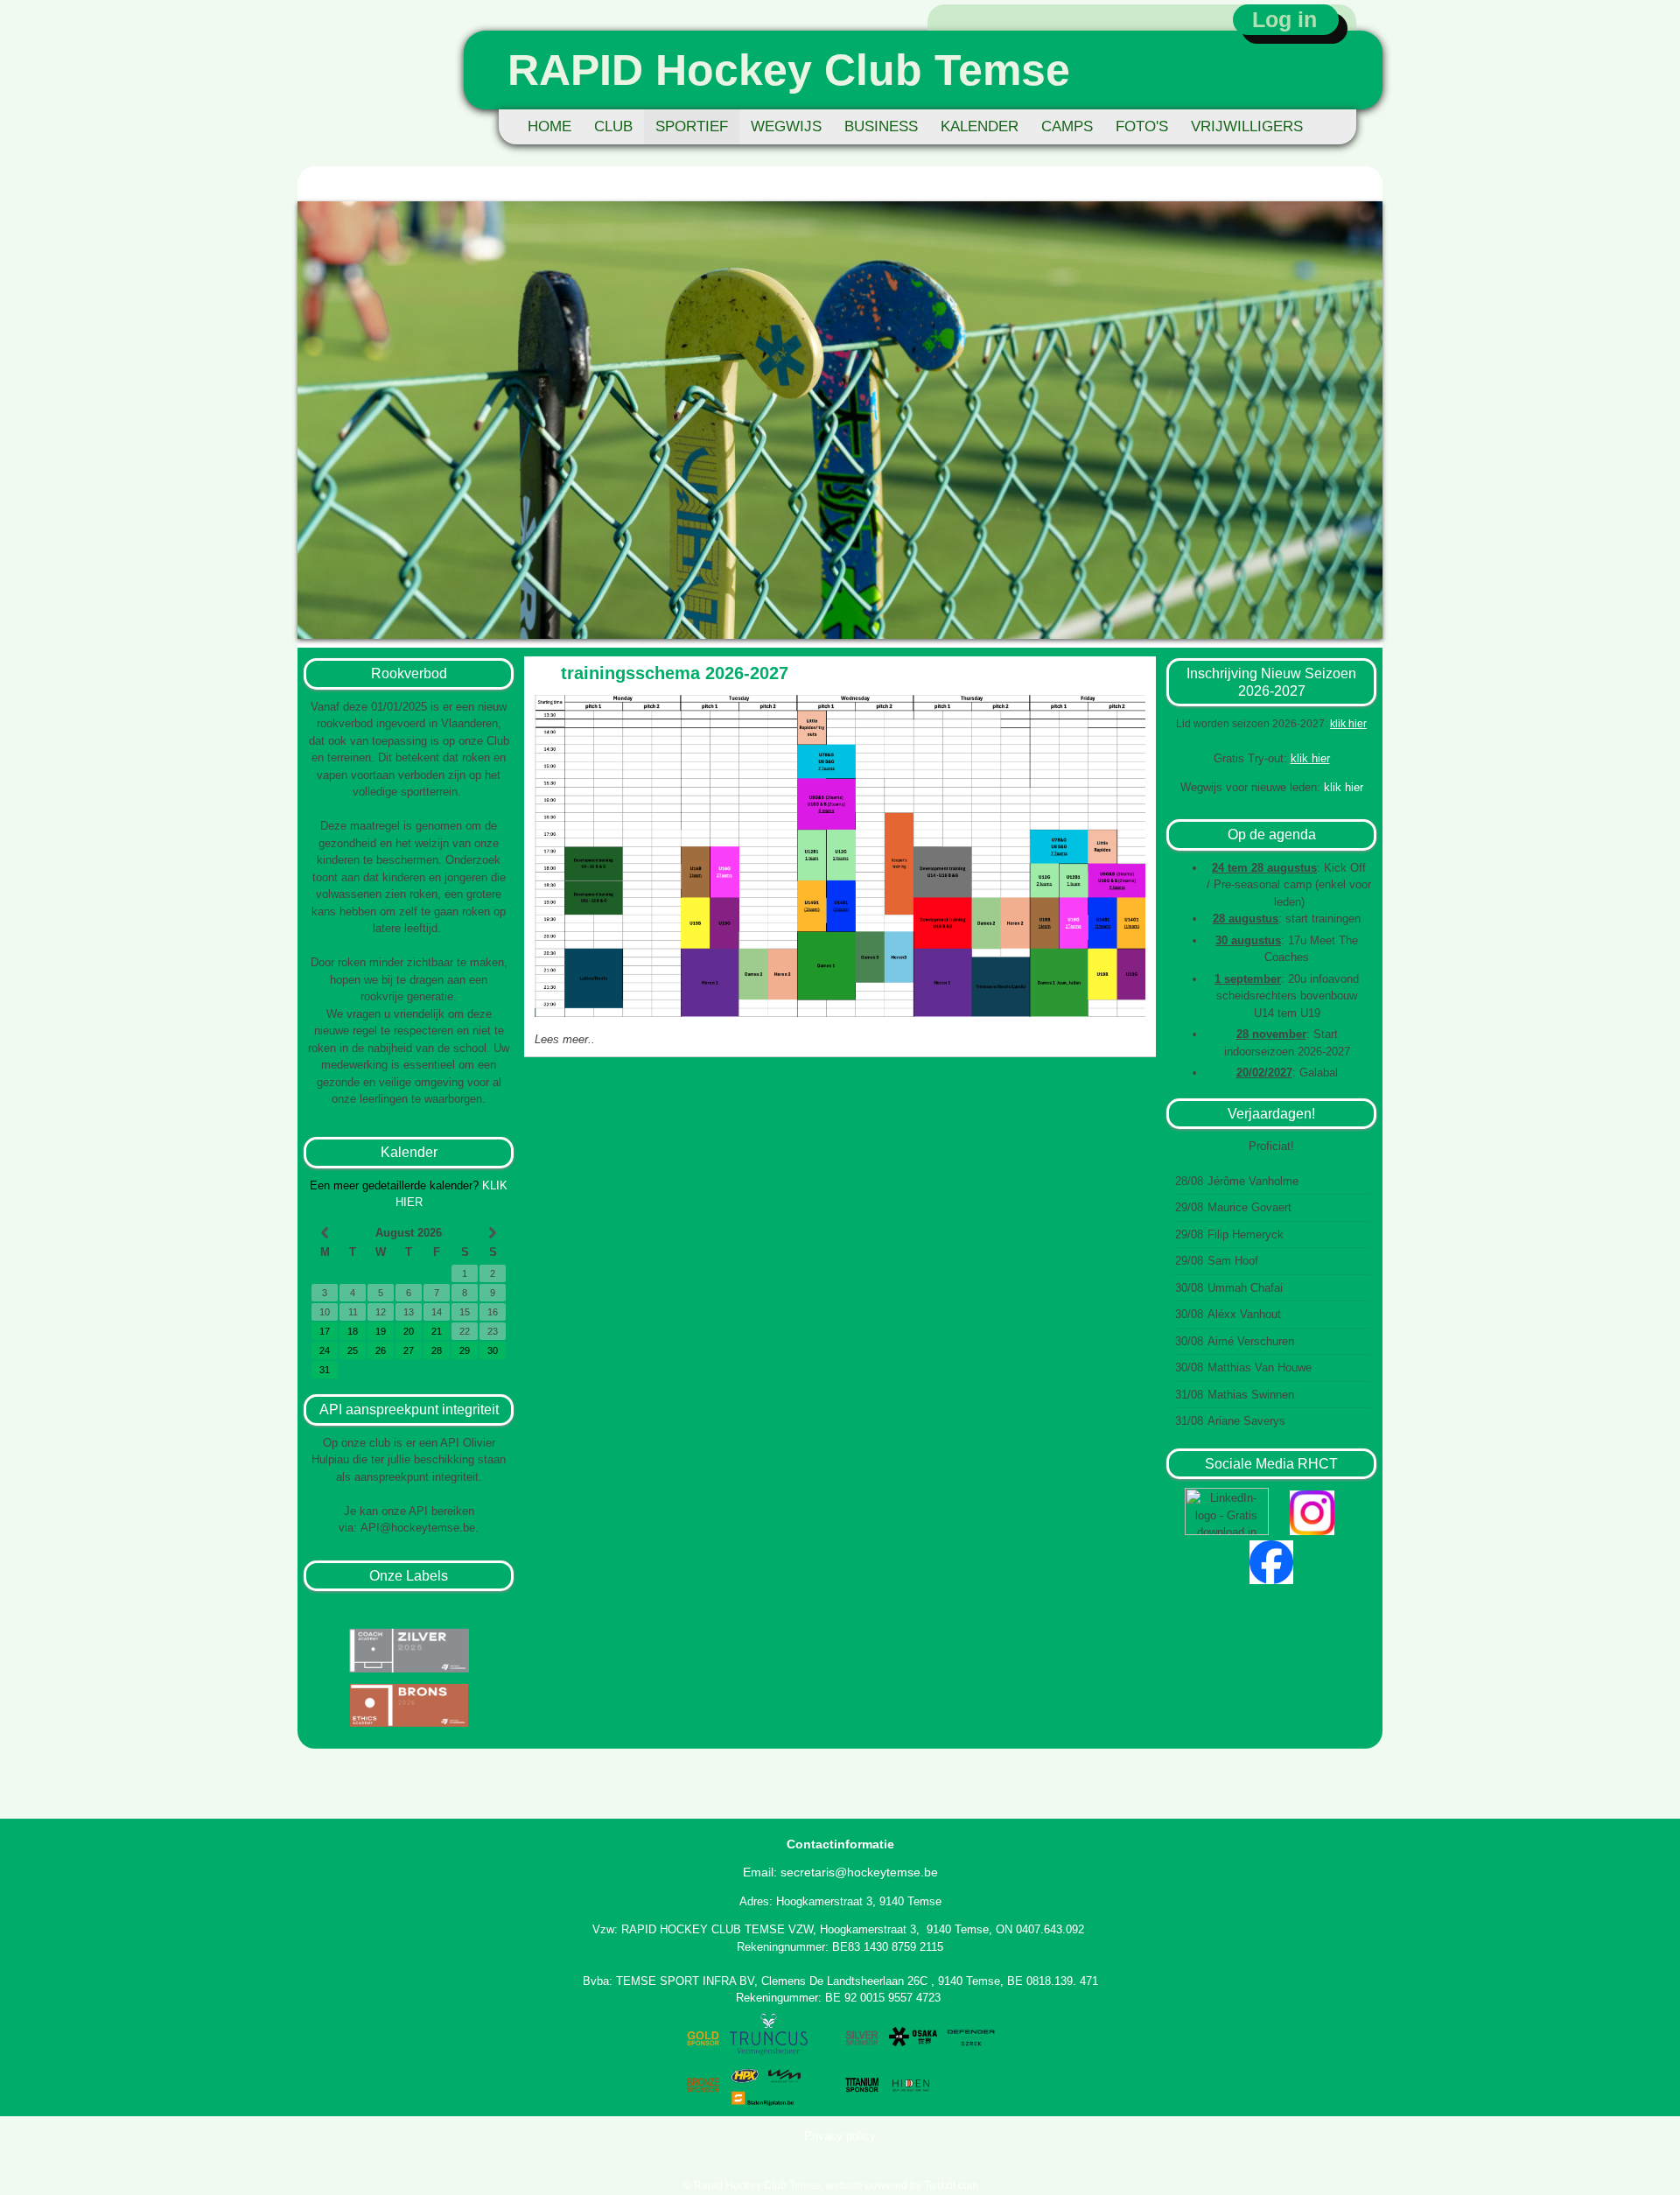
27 (409, 1350)
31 (325, 1370)
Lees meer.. (565, 1039)
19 (381, 1331)
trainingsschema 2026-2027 (675, 673)
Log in (1284, 19)
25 (353, 1350)
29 (465, 1350)
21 (437, 1331)
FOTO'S (1142, 126)
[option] (840, 420)
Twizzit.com (951, 2185)
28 (437, 1350)
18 (353, 1331)
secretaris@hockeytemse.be (859, 1872)
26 (381, 1350)
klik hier (1348, 724)
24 (325, 1350)
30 (493, 1350)
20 (409, 1331)
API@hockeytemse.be (418, 1528)
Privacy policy (840, 2136)
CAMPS (1067, 126)
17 (325, 1331)
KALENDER (980, 126)
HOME (549, 126)
